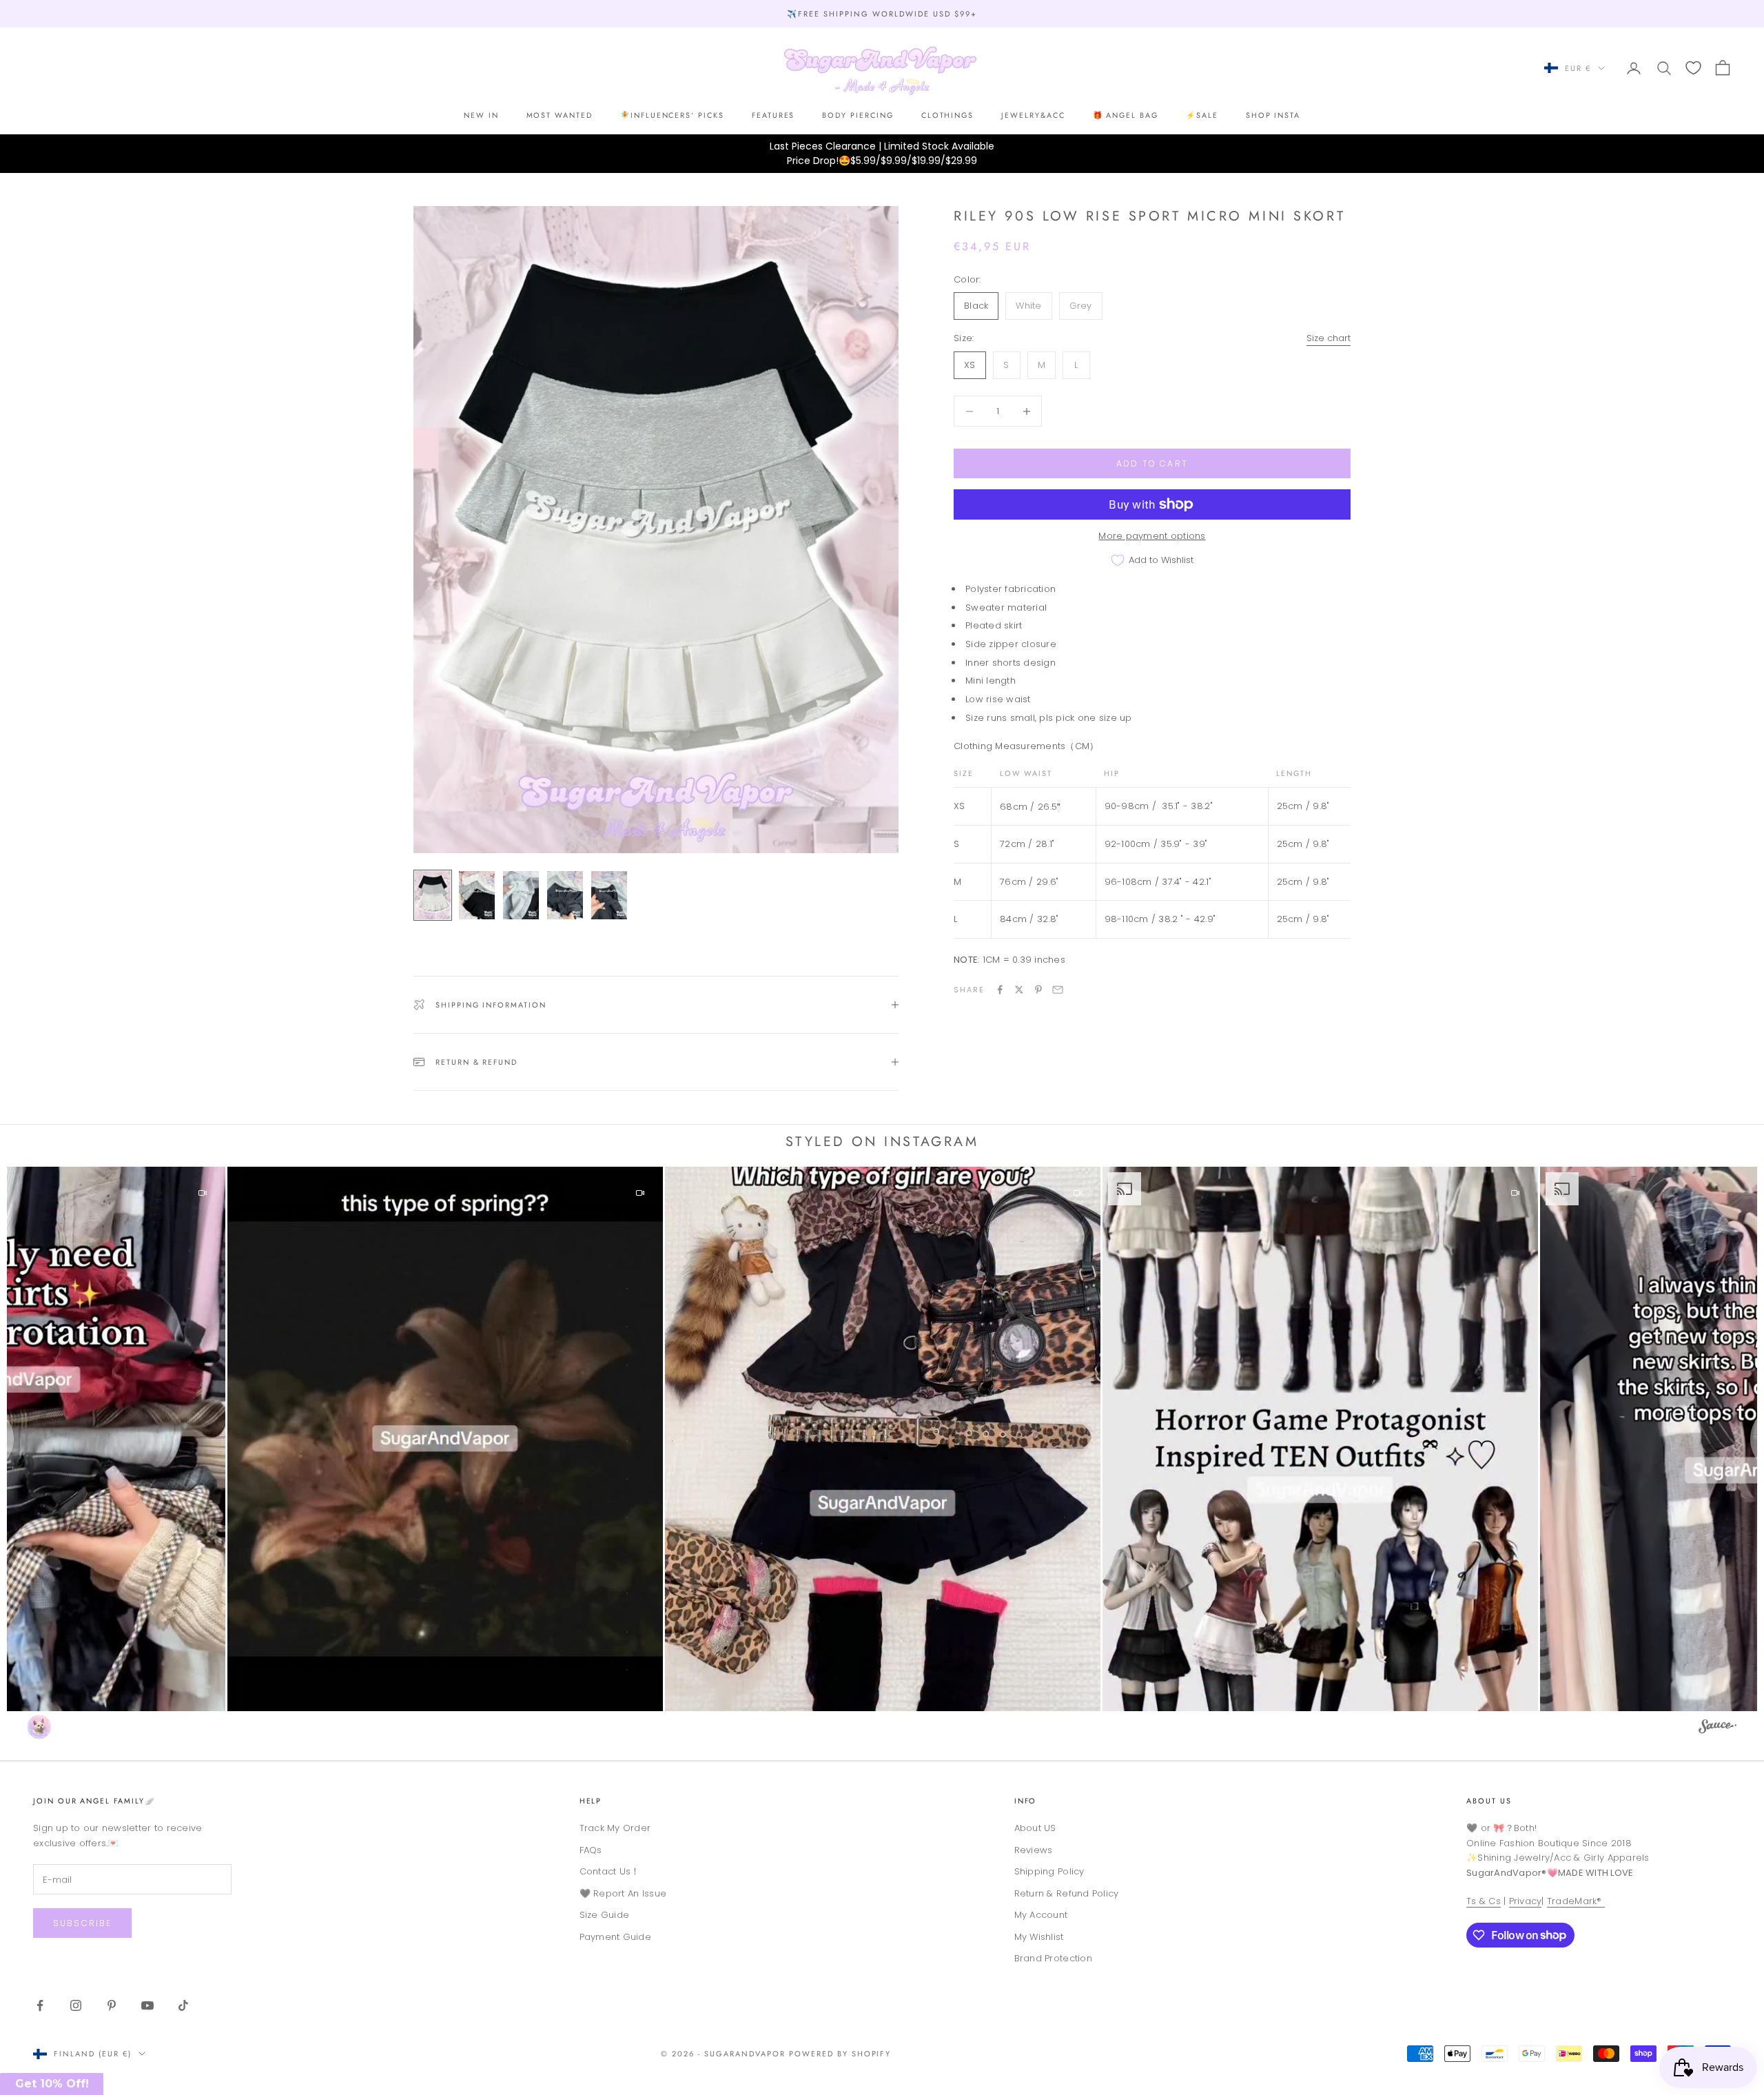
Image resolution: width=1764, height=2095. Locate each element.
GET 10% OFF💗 (882, 1141)
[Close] (989, 907)
